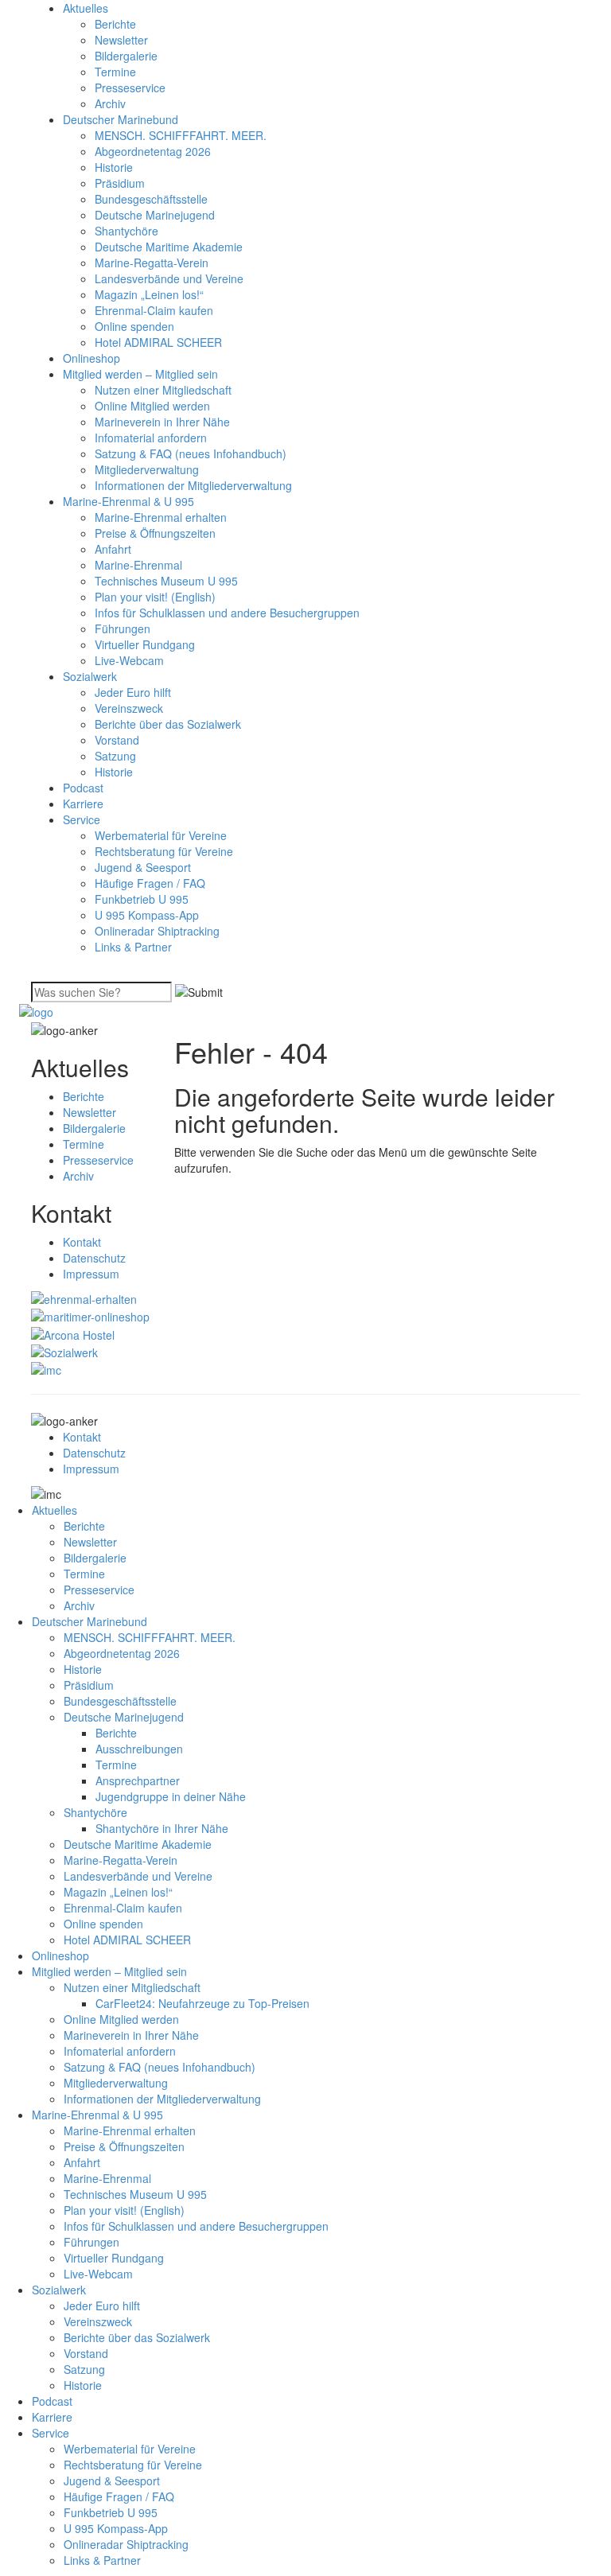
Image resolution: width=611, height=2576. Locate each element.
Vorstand (117, 740)
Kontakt (82, 1242)
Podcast (83, 788)
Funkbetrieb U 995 (142, 899)
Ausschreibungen (139, 1749)
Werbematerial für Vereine (161, 835)
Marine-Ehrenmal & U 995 (128, 501)
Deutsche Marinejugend (155, 215)
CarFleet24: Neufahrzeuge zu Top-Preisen (202, 2003)
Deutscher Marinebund (121, 119)
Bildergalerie (126, 56)
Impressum (91, 1274)
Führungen (123, 628)
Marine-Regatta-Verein (152, 263)
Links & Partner (133, 947)
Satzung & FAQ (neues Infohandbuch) (191, 453)
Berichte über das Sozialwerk (168, 724)
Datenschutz (94, 1258)
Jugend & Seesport (143, 867)
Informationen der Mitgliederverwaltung (193, 485)
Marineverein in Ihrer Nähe (162, 422)
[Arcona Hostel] (73, 1333)
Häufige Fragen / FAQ (150, 883)
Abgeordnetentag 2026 (153, 151)
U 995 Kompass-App (147, 915)
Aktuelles (86, 8)
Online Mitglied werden (152, 406)
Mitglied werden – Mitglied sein (140, 374)
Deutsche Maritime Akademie (169, 247)
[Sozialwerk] (64, 1351)
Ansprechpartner (138, 1780)
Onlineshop (91, 358)
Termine (115, 72)
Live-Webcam (129, 660)
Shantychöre (126, 231)
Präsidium (120, 183)
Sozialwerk (90, 676)
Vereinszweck (129, 708)
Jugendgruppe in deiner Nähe (171, 1796)
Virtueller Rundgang (145, 644)
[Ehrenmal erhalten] (84, 1298)
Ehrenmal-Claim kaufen (154, 310)
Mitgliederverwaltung (147, 469)
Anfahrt (113, 549)
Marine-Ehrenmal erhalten (161, 517)
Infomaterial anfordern (151, 438)
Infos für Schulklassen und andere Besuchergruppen (227, 613)
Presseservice (130, 88)
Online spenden (134, 326)
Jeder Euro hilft (133, 692)
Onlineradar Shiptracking (157, 931)
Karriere (83, 804)
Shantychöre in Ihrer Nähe (162, 1828)
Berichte (115, 24)
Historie (114, 167)
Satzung (115, 756)
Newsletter (121, 40)
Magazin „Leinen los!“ (149, 294)
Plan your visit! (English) (155, 597)
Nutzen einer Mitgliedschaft (163, 390)
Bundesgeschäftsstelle (151, 199)
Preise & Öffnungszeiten (155, 533)
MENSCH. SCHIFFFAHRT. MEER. (181, 135)
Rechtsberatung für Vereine (164, 851)
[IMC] (46, 1368)
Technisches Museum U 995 (166, 581)
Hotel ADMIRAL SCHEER (158, 342)
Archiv (110, 103)
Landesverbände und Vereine (169, 278)
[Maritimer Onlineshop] (90, 1315)
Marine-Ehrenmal (138, 565)
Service (82, 819)
